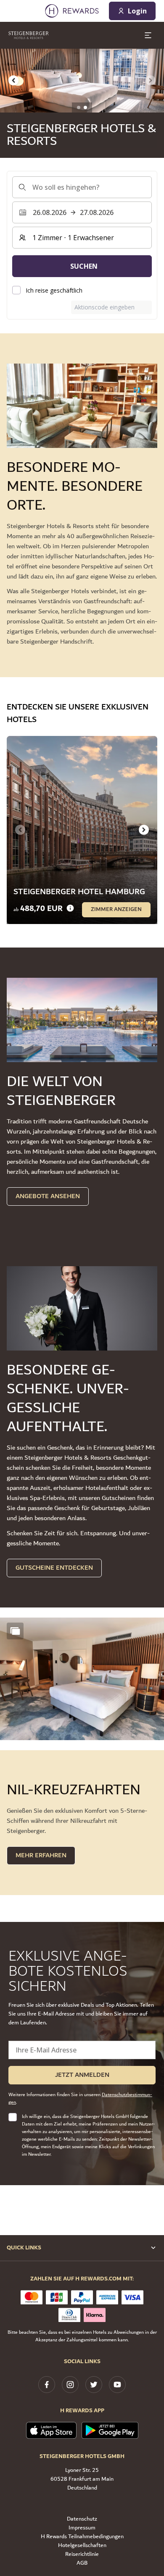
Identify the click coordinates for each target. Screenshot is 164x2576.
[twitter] (94, 2385)
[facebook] (47, 2385)
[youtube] (117, 2385)
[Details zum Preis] (70, 908)
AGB (82, 2563)
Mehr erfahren (41, 1855)
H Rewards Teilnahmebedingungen (82, 2537)
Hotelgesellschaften (82, 2546)
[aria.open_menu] (148, 35)
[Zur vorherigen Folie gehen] (13, 81)
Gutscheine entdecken (54, 1568)
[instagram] (70, 2385)
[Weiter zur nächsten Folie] (144, 830)
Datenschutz (82, 2519)
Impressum (82, 2528)
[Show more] (15, 1631)
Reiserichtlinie (82, 2554)
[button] (82, 1679)
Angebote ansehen (48, 1196)
